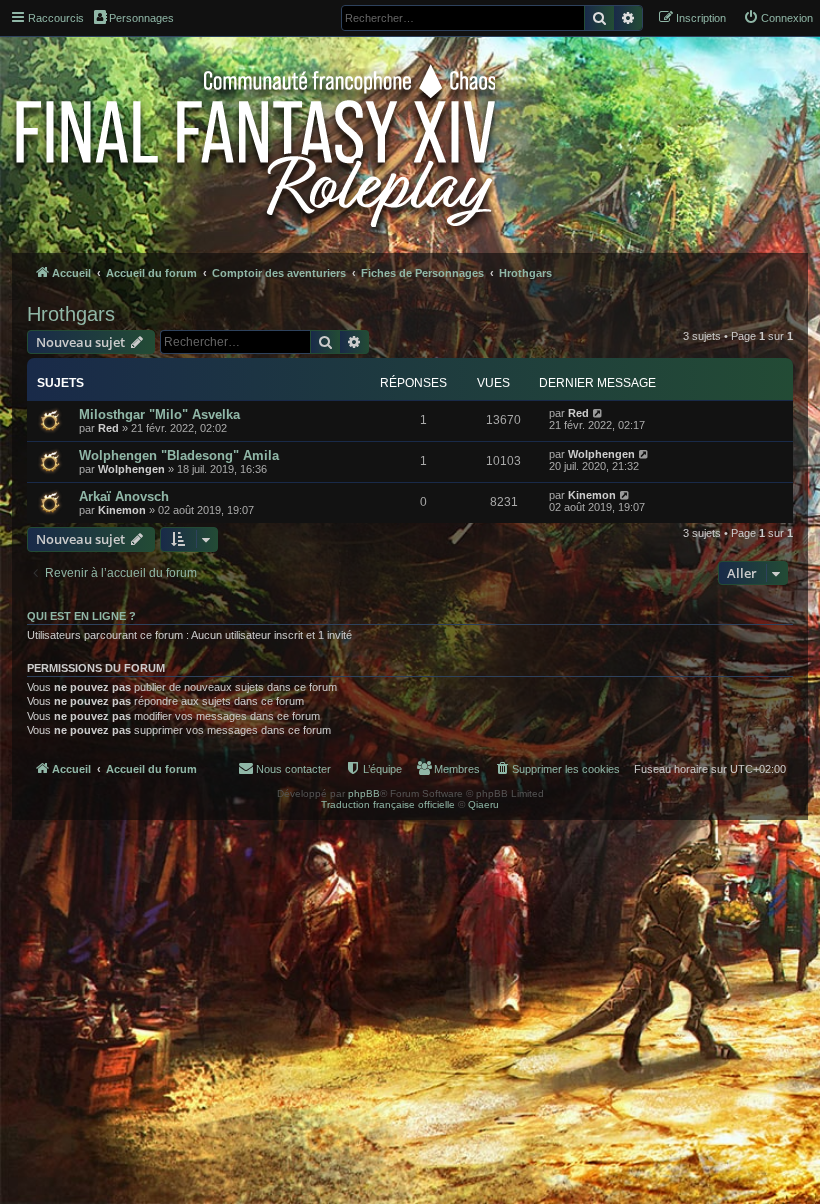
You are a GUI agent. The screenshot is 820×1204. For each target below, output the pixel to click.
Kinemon (122, 510)
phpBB (364, 793)
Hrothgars (71, 314)
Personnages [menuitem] (141, 18)
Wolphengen (131, 469)
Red (108, 428)
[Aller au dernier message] (598, 413)
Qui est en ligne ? (81, 616)
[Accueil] (257, 142)
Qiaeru (483, 804)
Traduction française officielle (388, 804)
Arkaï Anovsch (124, 496)
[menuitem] (778, 18)
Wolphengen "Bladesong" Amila (179, 455)
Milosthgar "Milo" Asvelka (159, 414)
